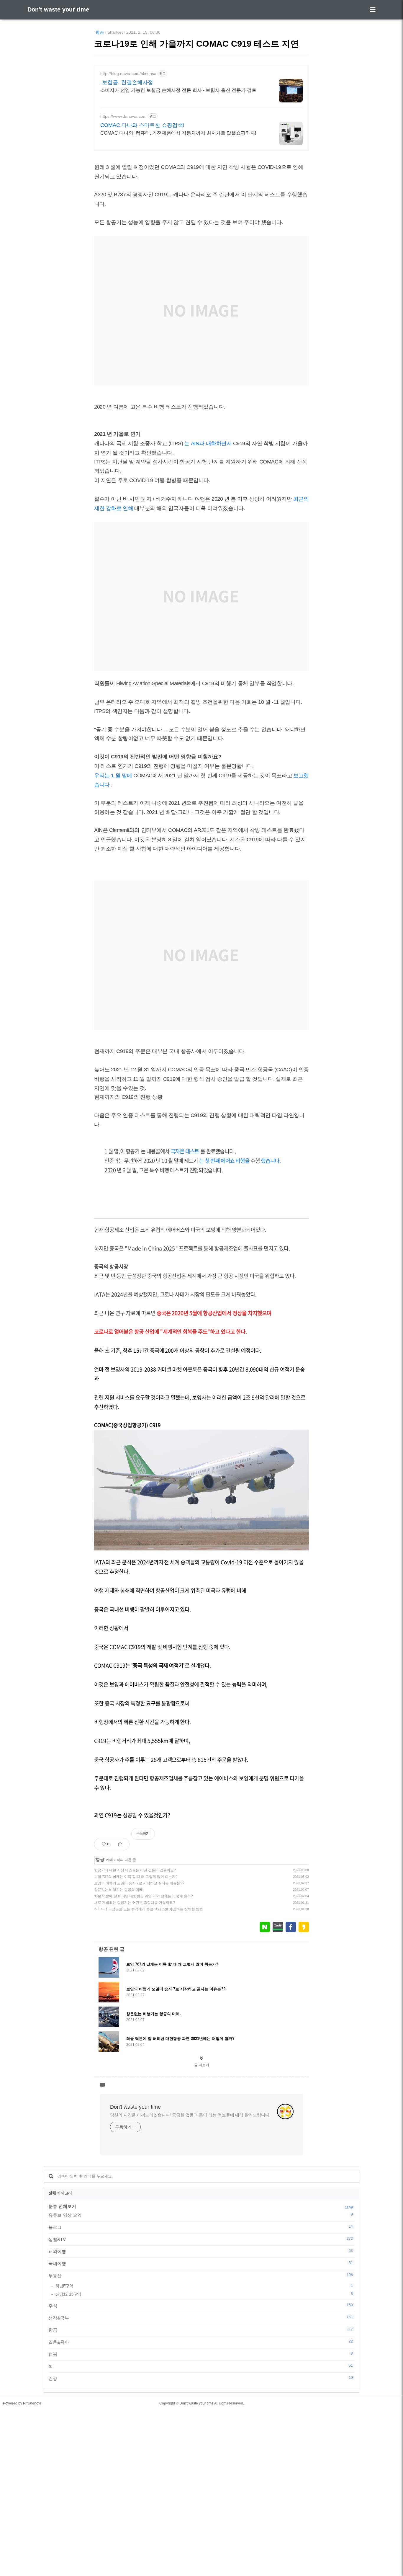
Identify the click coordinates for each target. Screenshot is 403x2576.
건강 (201, 2378)
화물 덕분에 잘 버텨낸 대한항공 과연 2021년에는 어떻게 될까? (144, 1896)
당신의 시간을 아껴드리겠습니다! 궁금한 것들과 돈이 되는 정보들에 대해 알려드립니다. (190, 2115)
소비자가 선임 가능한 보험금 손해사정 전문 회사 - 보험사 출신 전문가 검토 (178, 90)
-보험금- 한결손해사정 (127, 82)
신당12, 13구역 (204, 2294)
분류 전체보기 (62, 2206)
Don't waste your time (58, 9)
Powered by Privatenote (22, 2403)
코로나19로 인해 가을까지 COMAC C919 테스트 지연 (196, 44)
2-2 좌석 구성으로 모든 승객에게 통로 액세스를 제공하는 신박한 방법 (149, 1909)
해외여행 (201, 2251)
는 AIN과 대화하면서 (208, 443)
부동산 (201, 2275)
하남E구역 (204, 2286)
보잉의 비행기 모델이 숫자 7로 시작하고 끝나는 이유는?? (139, 1883)
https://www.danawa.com (123, 116)
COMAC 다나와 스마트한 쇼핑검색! (142, 125)
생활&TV (201, 2239)
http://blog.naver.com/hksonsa (128, 74)
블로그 (201, 2227)
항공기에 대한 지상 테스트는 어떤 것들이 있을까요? (135, 1870)
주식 (201, 2306)
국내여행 (201, 2263)
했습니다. (271, 1161)
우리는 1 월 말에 (113, 776)
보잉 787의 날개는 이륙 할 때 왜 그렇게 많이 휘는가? (136, 1877)
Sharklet (115, 32)
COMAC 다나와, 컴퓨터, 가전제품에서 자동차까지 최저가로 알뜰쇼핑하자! (178, 133)
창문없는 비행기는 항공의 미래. (119, 1890)
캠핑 (201, 2354)
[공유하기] (120, 1844)
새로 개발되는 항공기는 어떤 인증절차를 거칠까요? (135, 1903)
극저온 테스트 (185, 1151)
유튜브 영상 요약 (201, 2215)
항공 (100, 32)
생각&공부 (201, 2318)
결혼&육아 (201, 2342)
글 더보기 (202, 2065)
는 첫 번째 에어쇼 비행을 (224, 1161)
